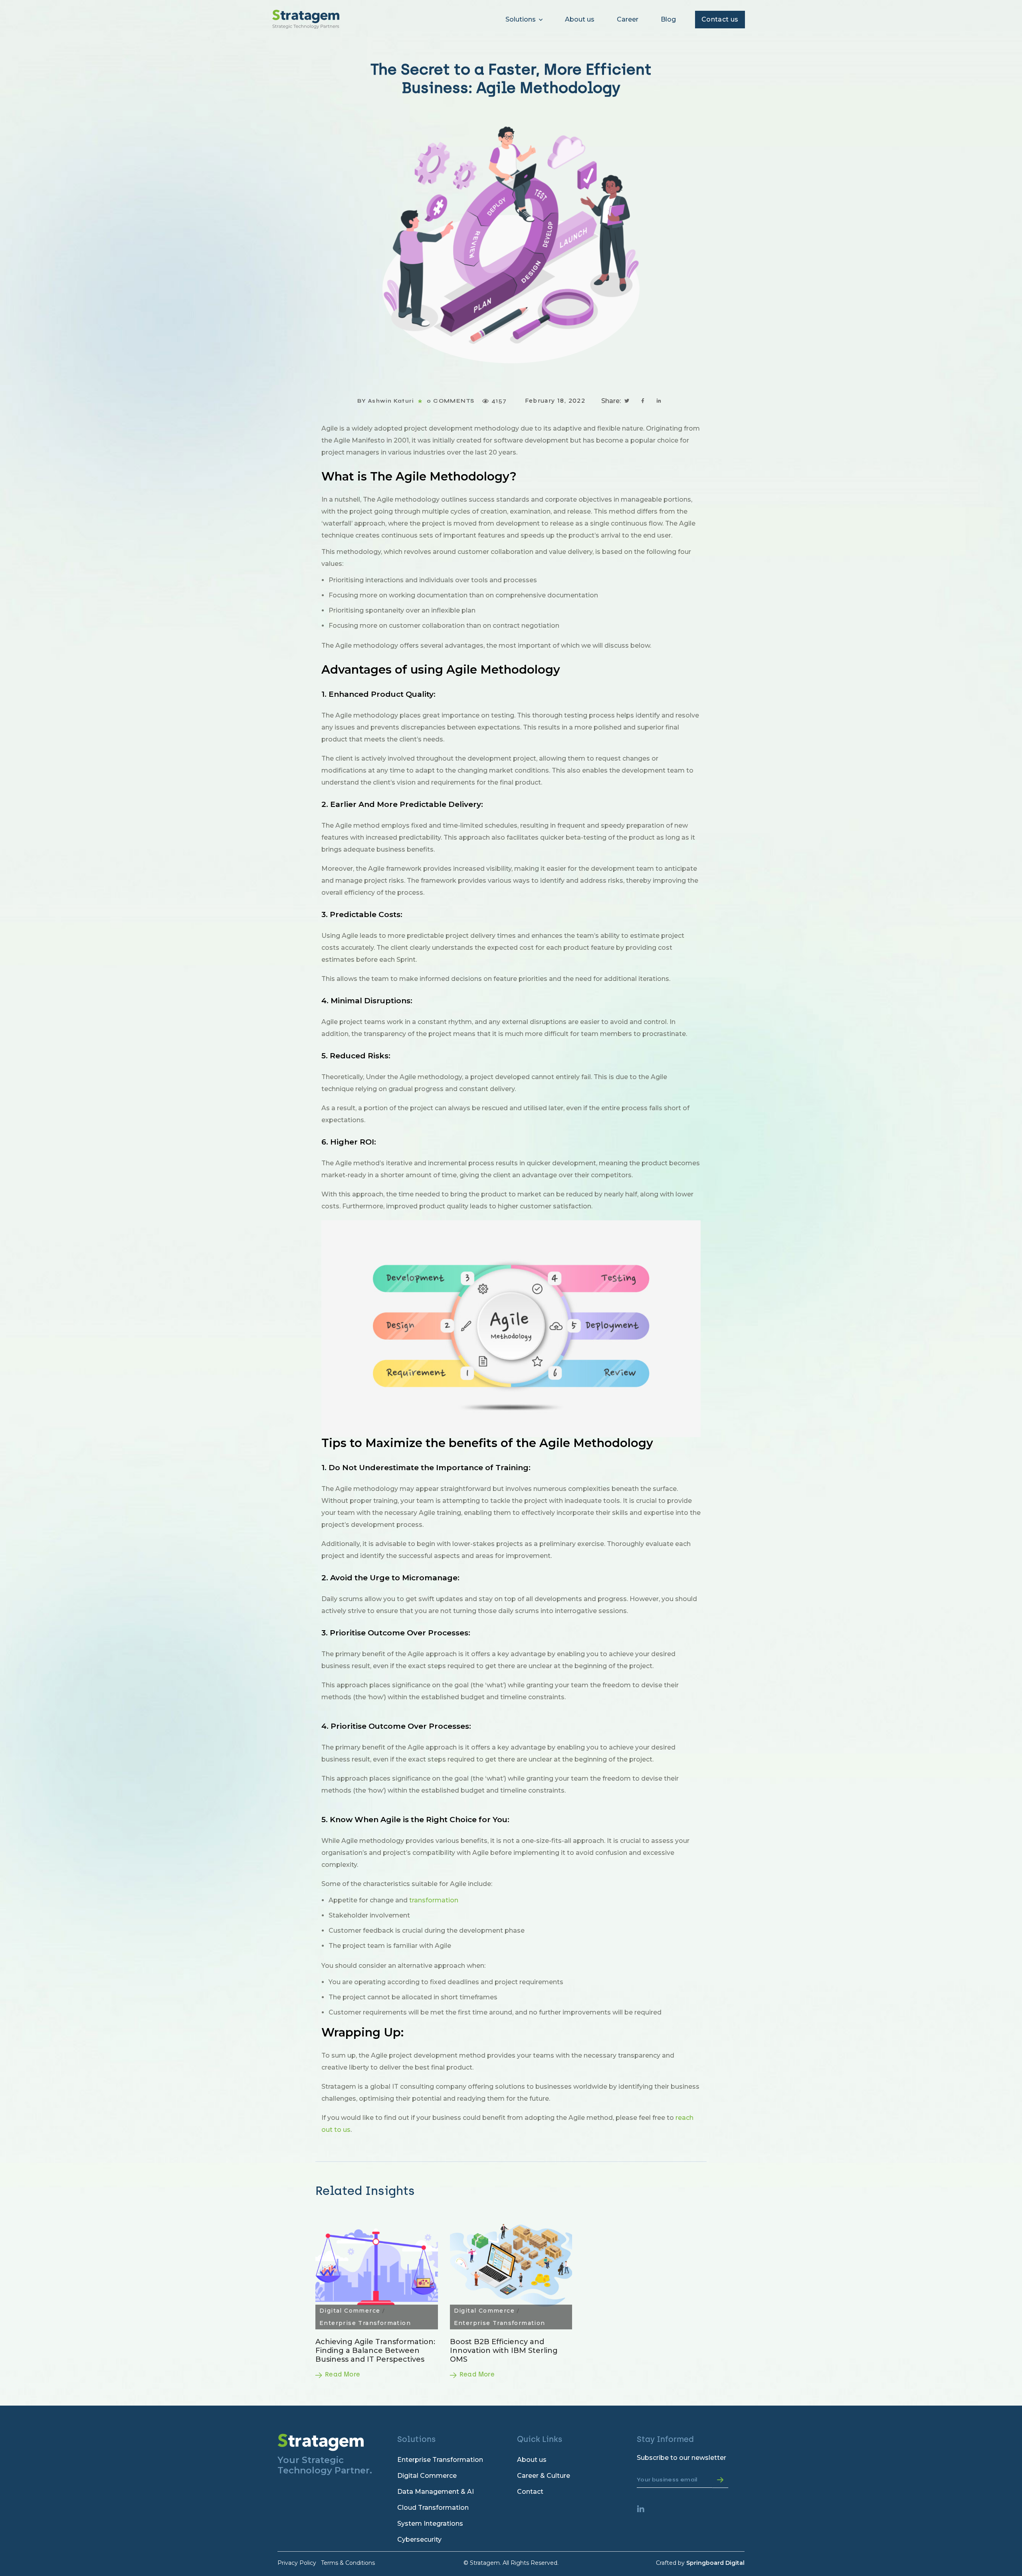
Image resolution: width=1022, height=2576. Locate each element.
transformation (434, 1900)
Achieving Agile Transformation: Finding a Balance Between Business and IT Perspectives (375, 2351)
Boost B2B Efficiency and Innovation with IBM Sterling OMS (504, 2351)
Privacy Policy (297, 2563)
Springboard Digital (715, 2563)
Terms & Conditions (348, 2563)
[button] (720, 20)
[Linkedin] (645, 2513)
